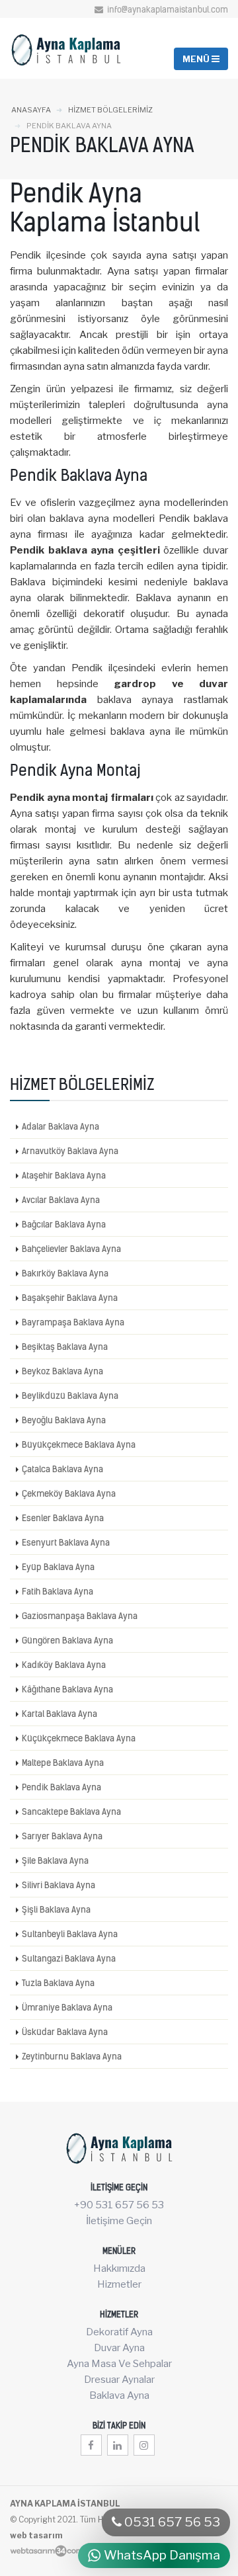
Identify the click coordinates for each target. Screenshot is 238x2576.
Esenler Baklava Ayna (63, 1518)
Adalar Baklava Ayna (60, 1126)
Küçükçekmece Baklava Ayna (79, 1738)
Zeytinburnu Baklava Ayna (72, 2056)
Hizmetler (119, 2284)
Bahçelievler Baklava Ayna (71, 1249)
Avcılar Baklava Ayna (61, 1200)
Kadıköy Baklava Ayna (64, 1665)
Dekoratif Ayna (119, 2332)
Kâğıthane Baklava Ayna (67, 1689)
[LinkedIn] (118, 2445)
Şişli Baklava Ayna (56, 1909)
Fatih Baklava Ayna (58, 1591)
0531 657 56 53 (171, 2522)
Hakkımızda (119, 2268)
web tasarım (36, 2535)
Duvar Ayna (119, 2348)
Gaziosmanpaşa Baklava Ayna (80, 1616)
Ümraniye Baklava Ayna (67, 2007)
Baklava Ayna (119, 2395)
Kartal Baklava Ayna (59, 1714)
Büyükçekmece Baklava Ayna (79, 1444)
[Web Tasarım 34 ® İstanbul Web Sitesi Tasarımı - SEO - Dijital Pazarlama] (47, 2551)
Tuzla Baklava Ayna (58, 1983)
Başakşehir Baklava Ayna (70, 1298)
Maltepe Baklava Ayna (63, 1763)
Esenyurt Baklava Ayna (66, 1542)
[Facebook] (91, 2445)
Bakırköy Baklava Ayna (65, 1273)
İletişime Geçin (119, 2221)
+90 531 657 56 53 (119, 2205)
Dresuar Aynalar (119, 2380)
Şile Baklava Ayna (55, 1860)
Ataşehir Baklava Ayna (64, 1175)
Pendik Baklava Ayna (61, 1787)
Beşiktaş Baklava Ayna (65, 1347)
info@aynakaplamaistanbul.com (167, 10)
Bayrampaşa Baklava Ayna (73, 1322)
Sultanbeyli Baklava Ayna (70, 1934)
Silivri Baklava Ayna (59, 1885)
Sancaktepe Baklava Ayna (71, 1811)
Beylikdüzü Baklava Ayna (70, 1395)
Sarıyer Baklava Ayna (62, 1836)
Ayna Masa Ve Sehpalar (119, 2364)
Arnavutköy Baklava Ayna (70, 1151)
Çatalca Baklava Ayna (62, 1469)
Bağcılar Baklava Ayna (64, 1224)
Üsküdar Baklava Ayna (65, 2032)
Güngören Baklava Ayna (67, 1640)
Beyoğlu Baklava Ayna (64, 1420)
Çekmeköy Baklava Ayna (69, 1493)
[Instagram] (144, 2445)
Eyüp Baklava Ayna (58, 1567)
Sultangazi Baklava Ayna (69, 1958)
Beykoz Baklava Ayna (62, 1371)
